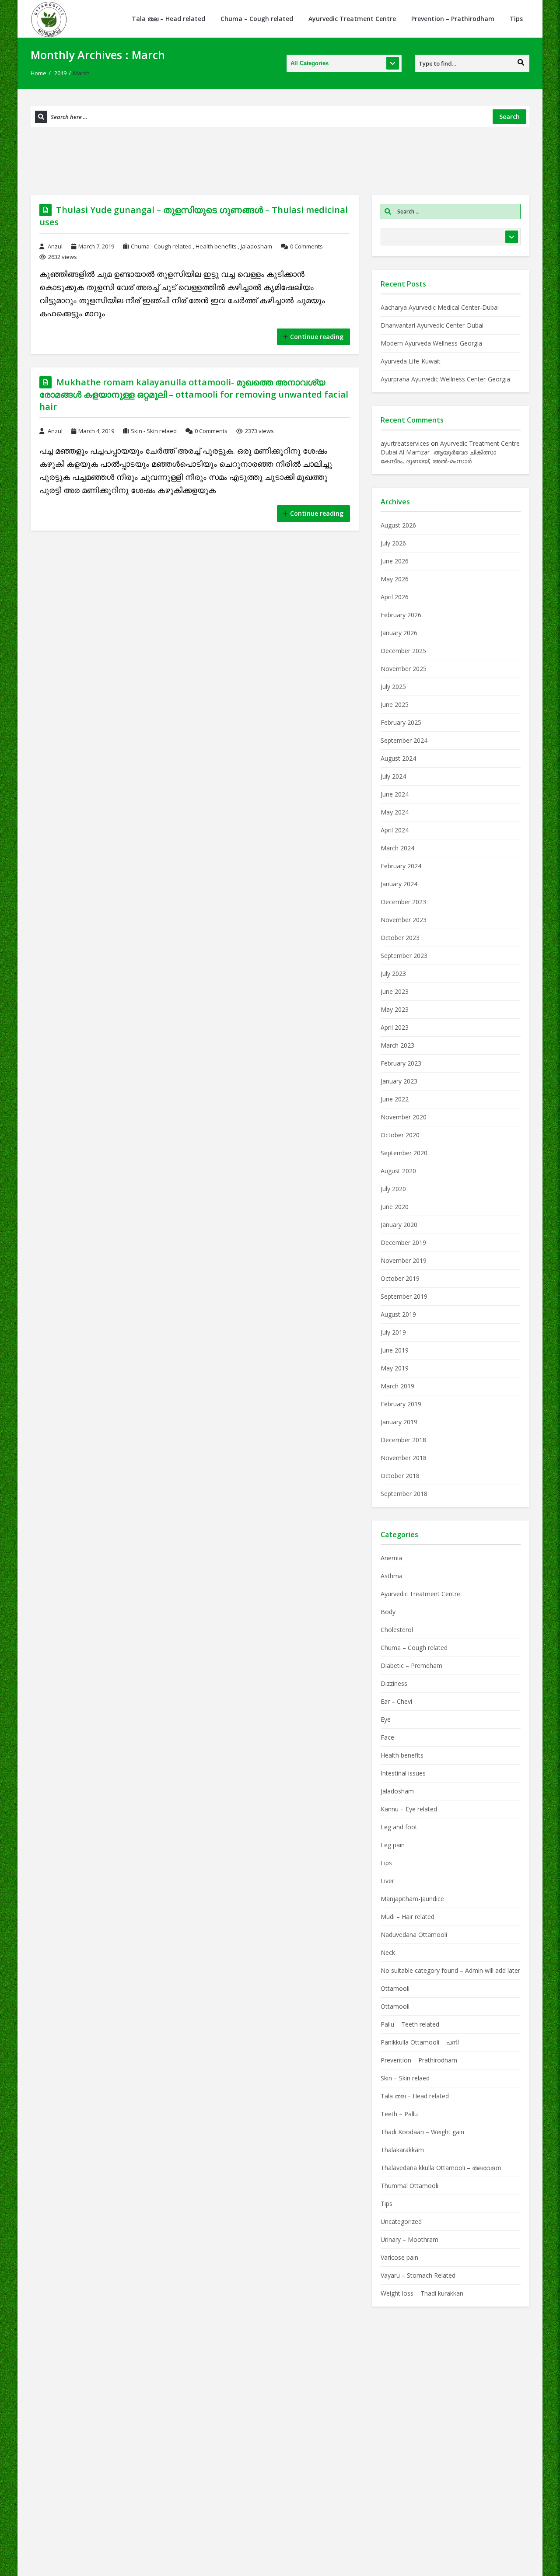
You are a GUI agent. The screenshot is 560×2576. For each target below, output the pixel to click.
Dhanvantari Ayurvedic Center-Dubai (432, 325)
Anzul (55, 246)
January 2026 (399, 633)
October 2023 (400, 938)
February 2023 (401, 1063)
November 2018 (404, 1458)
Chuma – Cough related (257, 19)
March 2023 (397, 1045)
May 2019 (395, 1368)
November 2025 (404, 669)
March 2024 (397, 848)
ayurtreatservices (405, 443)
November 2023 (404, 920)
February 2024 (401, 866)
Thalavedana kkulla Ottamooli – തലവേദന (441, 2168)
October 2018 (400, 1476)
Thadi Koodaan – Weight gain (423, 2132)
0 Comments (306, 246)
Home (38, 73)
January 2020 (399, 1225)
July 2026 (393, 543)
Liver (387, 1881)
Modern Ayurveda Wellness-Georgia (431, 343)
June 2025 (395, 704)
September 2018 (404, 1494)
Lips (386, 1863)
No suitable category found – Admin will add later (450, 1970)
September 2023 (404, 956)
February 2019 (401, 1404)
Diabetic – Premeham (411, 1665)
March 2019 (397, 1386)
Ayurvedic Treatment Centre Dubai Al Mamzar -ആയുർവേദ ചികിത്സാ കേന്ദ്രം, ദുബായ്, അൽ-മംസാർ (450, 452)
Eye (386, 1719)
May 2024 (395, 812)
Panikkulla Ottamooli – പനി (420, 2042)
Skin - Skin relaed (154, 431)
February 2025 (401, 722)
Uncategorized (401, 2221)
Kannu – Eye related (409, 1809)
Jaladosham (256, 246)
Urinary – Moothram (409, 2239)
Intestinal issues (403, 1773)
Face (387, 1737)
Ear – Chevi (396, 1701)
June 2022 (395, 1099)
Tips (516, 19)
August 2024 (398, 758)
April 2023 (395, 1027)
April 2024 (395, 830)
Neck (388, 1952)
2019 (60, 73)
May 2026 (395, 579)
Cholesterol (397, 1630)
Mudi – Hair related (408, 1917)
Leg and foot (399, 1827)
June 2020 (395, 1207)
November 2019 (404, 1260)
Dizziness (394, 1683)
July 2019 (393, 1332)
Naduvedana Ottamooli (414, 1935)
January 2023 (399, 1081)
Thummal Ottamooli (409, 2186)
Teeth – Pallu (399, 2114)
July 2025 (393, 687)
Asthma (392, 1576)
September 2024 (404, 740)
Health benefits (216, 246)
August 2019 (398, 1314)
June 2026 (395, 561)
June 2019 (395, 1350)
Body (388, 1612)
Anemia (391, 1558)
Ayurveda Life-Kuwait (411, 361)
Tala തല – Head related (168, 19)
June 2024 (395, 794)
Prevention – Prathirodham (453, 19)
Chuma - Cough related (161, 246)
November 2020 (404, 1117)
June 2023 (395, 991)
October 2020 (400, 1135)
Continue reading (317, 337)
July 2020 (393, 1189)
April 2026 (395, 597)
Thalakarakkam (402, 2150)
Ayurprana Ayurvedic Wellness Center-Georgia (445, 379)
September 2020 (404, 1153)
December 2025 (403, 651)
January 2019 (399, 1422)
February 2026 (401, 615)
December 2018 (403, 1440)
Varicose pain (399, 2257)
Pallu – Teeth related (410, 2024)
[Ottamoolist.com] (49, 19)
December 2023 (403, 902)
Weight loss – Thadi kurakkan (422, 2293)
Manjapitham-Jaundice (412, 1899)
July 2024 (393, 776)
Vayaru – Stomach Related (418, 2275)
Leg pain (393, 1845)
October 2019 (400, 1278)
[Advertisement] (280, 160)
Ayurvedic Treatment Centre (352, 19)
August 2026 (398, 525)
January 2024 (399, 884)
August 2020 (398, 1171)
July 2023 (393, 973)
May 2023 (395, 1009)
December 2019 (403, 1243)
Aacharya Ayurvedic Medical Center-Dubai (440, 307)
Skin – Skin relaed (405, 2078)
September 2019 (404, 1296)
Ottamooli (395, 1988)
